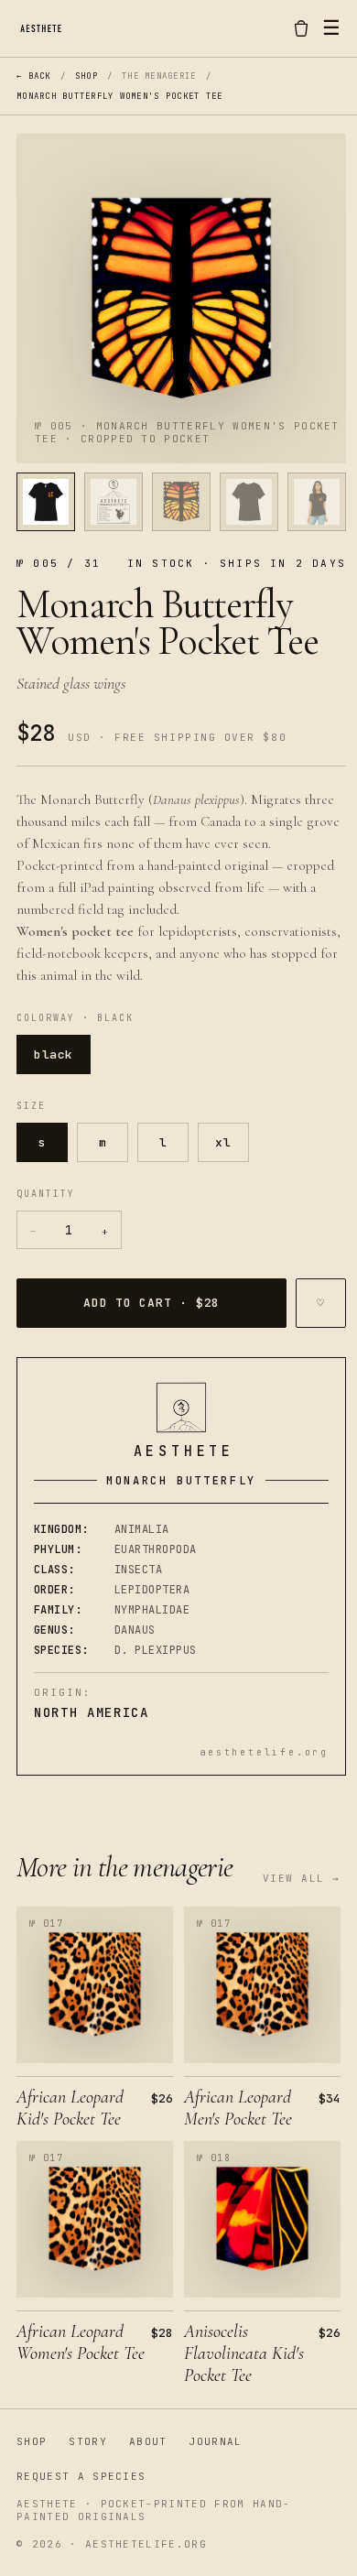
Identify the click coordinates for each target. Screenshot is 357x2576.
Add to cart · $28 (151, 1303)
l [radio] (163, 1142)
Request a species (81, 2476)
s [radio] (43, 1142)
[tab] (46, 502)
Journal (216, 2441)
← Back (34, 76)
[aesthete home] (41, 28)
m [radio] (103, 1142)
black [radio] (54, 1054)
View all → (302, 1878)
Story (88, 2441)
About (148, 2441)
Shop (87, 76)
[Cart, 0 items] (301, 28)
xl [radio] (223, 1142)
